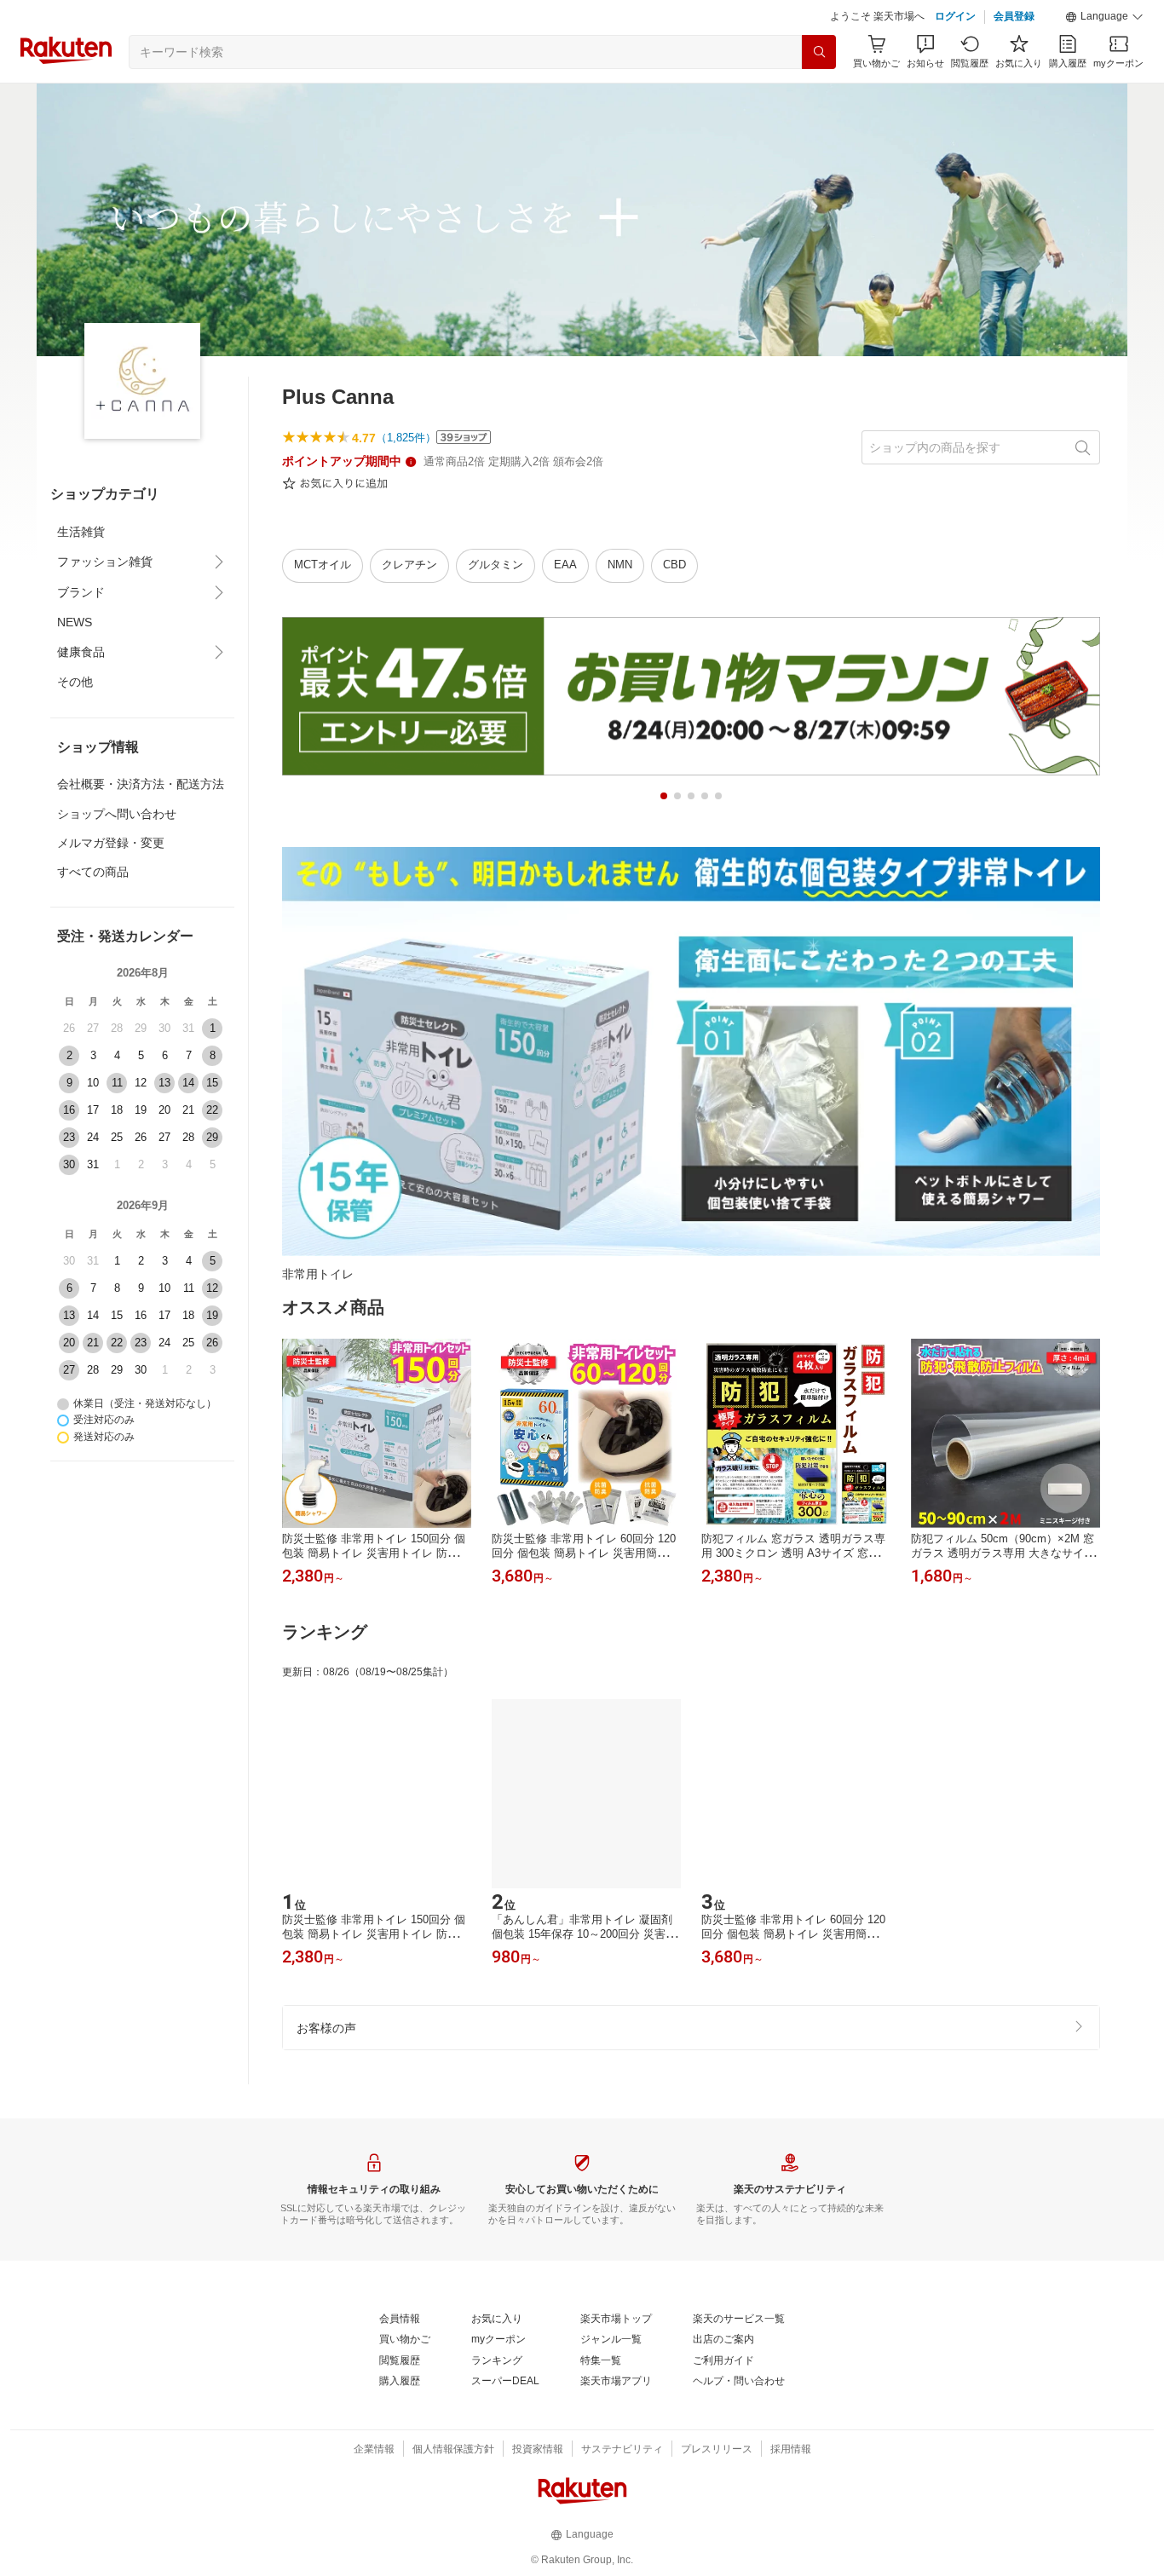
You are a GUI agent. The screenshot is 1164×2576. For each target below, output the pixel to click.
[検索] (819, 52)
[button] (1104, 17)
